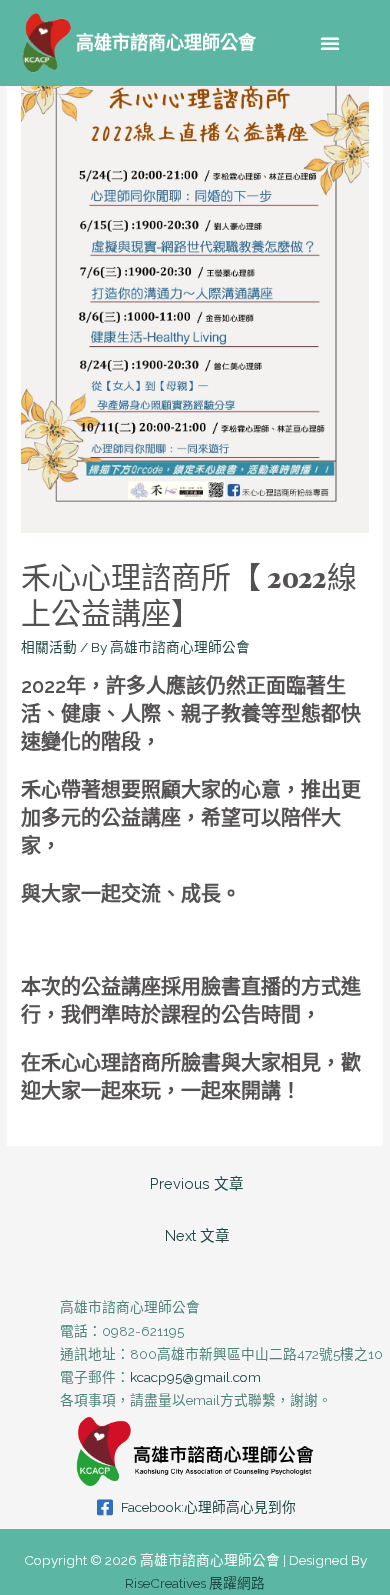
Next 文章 (197, 1235)
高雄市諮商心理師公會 (166, 42)
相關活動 (49, 647)
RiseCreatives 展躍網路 (195, 1583)
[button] (330, 43)
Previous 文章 (197, 1183)
